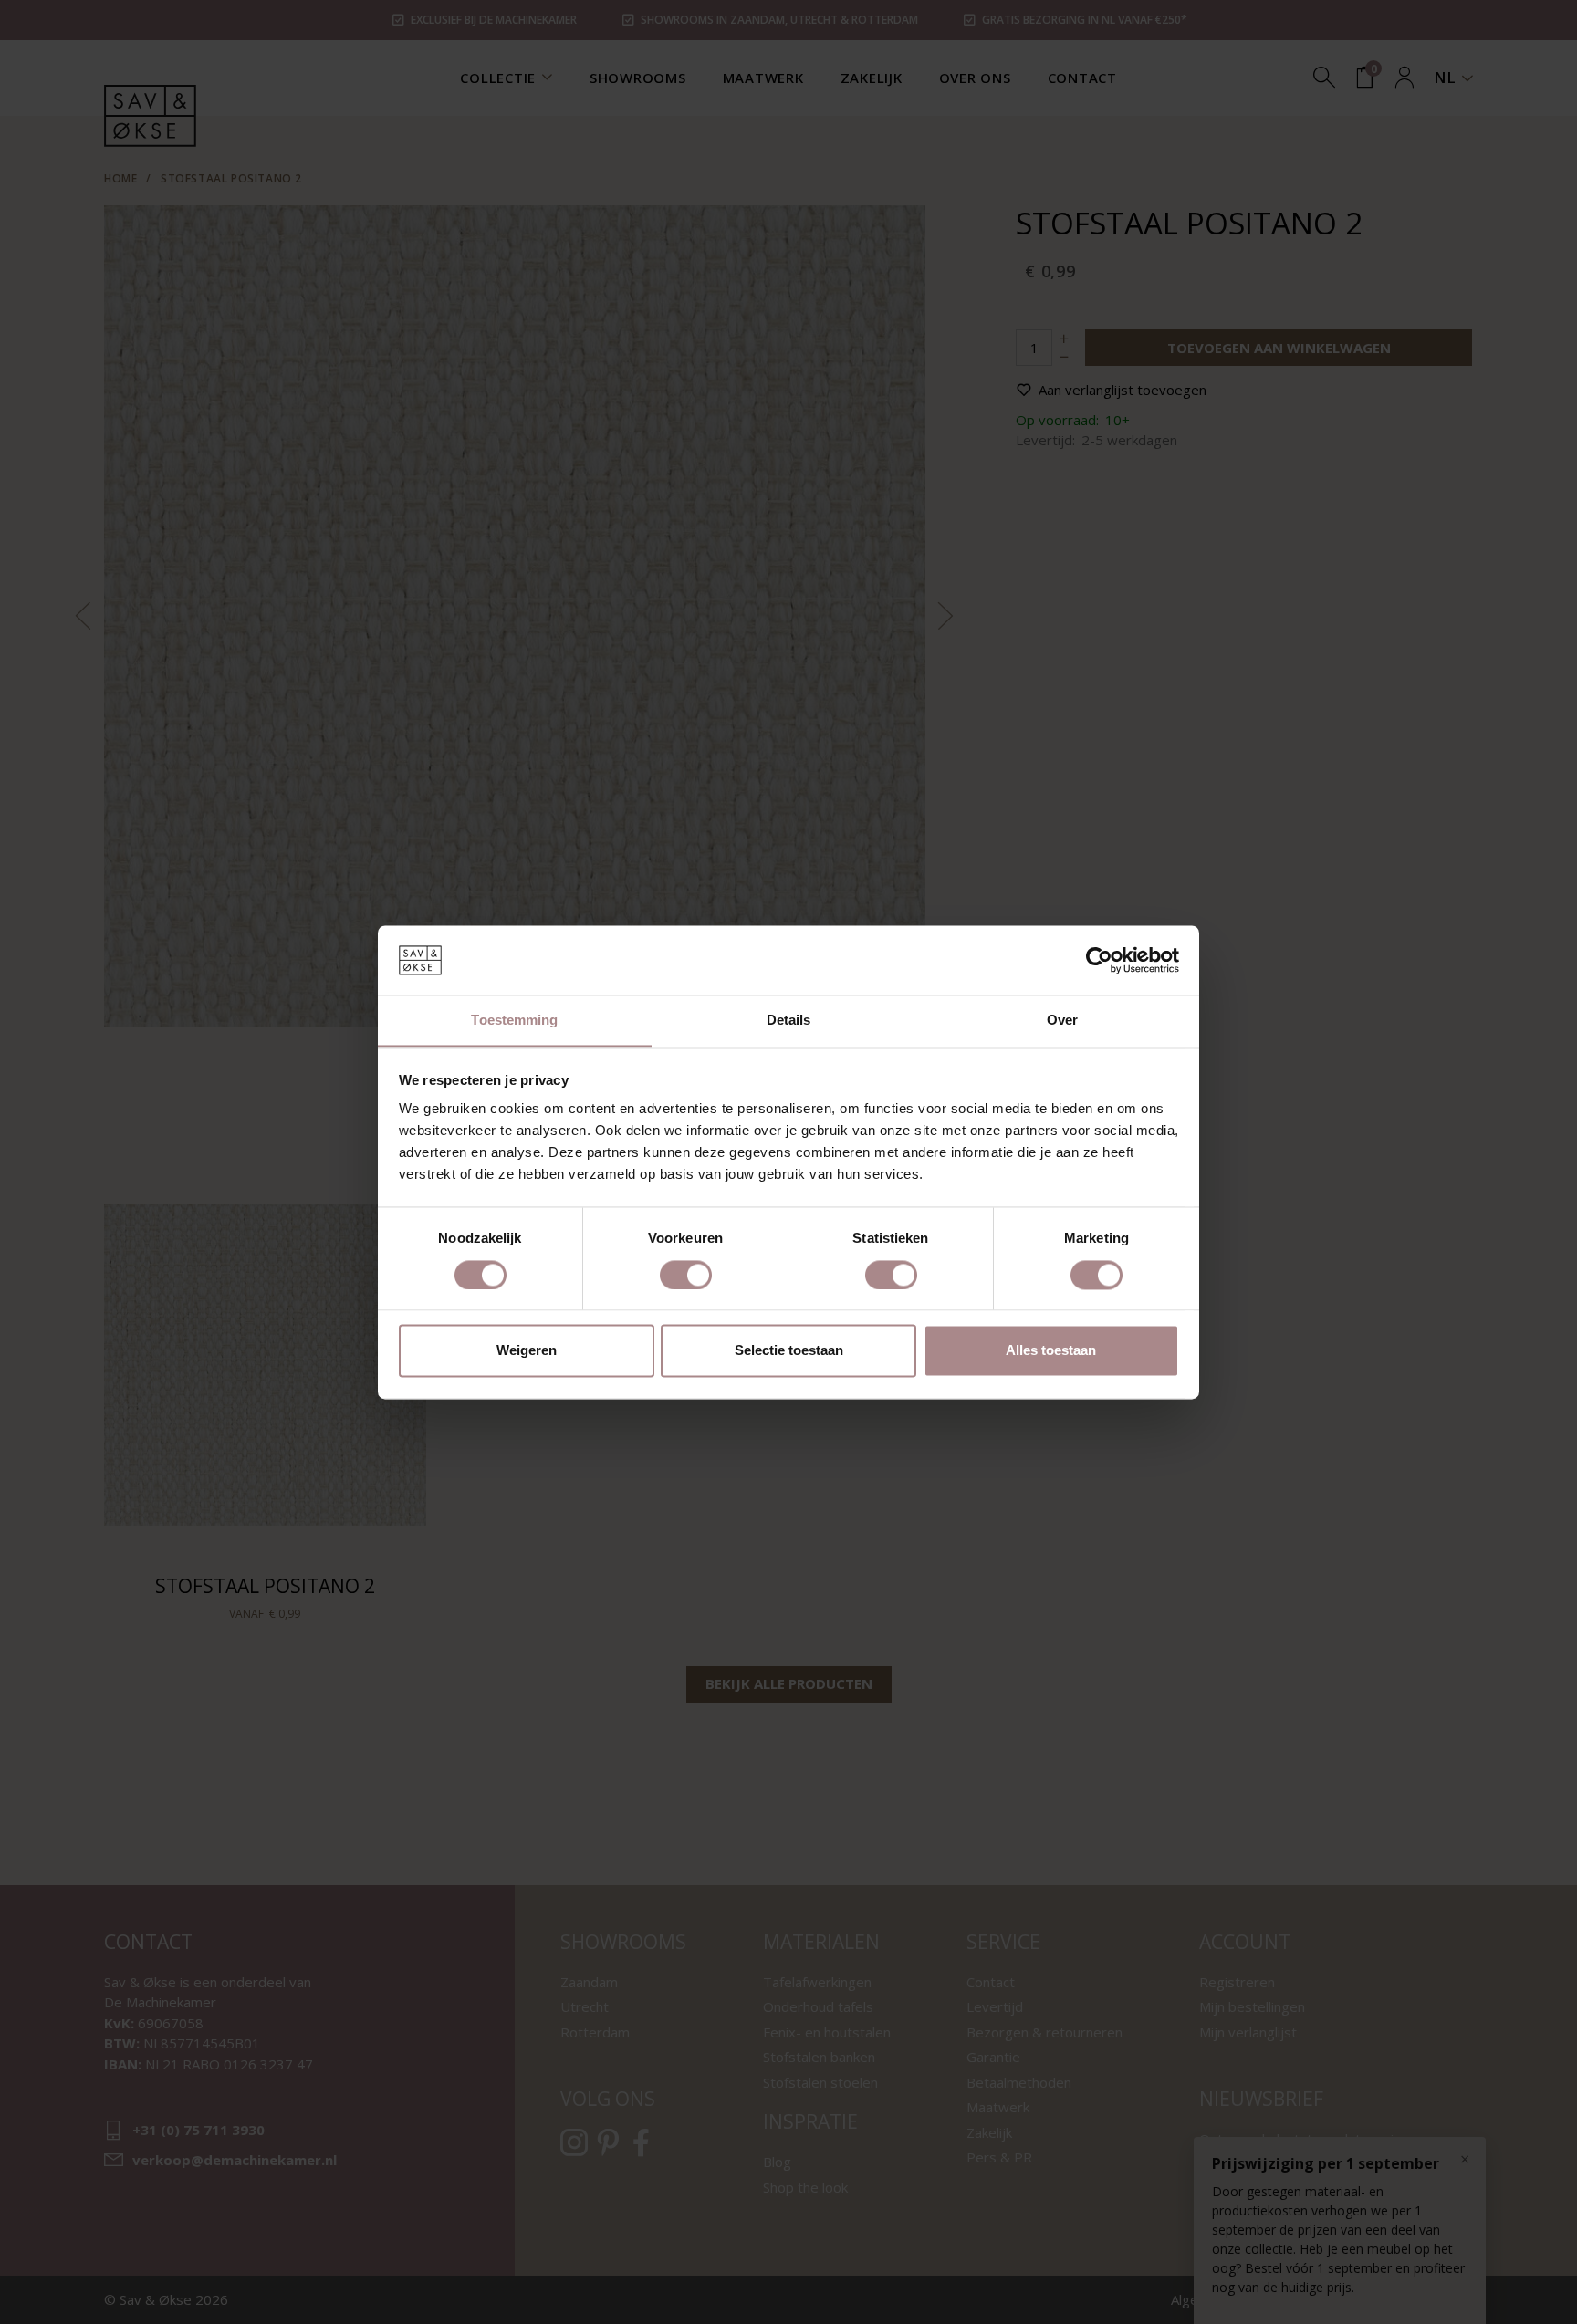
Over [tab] (1062, 1021)
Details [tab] (789, 1021)
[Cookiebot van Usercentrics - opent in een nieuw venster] (1099, 960)
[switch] (686, 1275)
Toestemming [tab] (514, 1021)
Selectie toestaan (789, 1351)
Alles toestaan (1051, 1351)
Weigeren (527, 1351)
